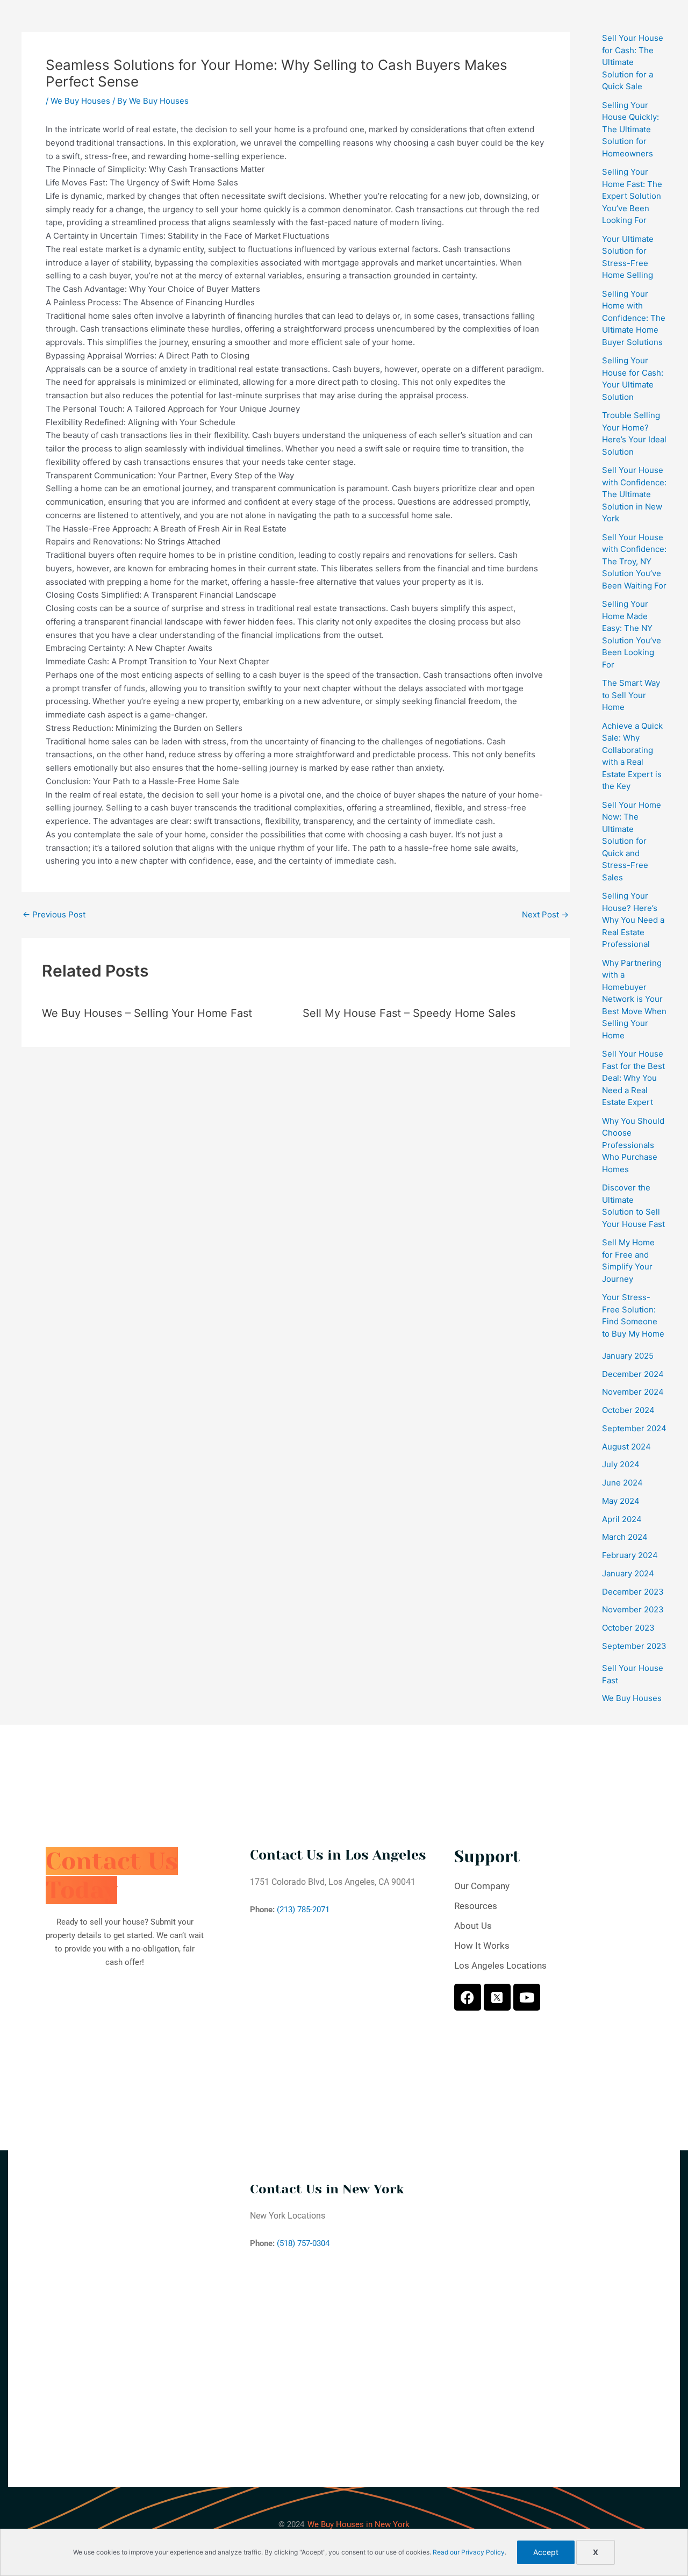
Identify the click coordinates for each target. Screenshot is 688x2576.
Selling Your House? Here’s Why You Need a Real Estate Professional (633, 920)
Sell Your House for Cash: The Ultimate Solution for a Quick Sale (633, 62)
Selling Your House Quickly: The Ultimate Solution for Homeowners (630, 129)
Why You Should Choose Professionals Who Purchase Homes (633, 1145)
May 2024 (621, 1501)
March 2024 (625, 1537)
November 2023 (633, 1609)
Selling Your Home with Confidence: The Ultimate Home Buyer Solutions (634, 318)
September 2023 (634, 1646)
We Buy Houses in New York (359, 2524)
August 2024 (626, 1447)
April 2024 (622, 1519)
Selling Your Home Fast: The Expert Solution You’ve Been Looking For (632, 196)
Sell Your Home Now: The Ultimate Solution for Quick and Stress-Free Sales (632, 841)
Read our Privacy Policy (469, 2552)
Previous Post (54, 914)
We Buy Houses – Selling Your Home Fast (147, 1013)
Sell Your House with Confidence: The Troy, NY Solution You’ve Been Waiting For (634, 561)
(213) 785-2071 (303, 1910)
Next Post (545, 914)
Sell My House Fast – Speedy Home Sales (409, 1013)
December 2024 (633, 1374)
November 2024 (633, 1392)
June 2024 (622, 1483)
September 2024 (634, 1428)
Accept (546, 2552)
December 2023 (633, 1592)
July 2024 (621, 1464)
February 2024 (630, 1555)
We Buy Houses (80, 101)
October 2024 (628, 1410)
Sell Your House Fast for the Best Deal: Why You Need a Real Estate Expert (633, 1078)
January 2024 (628, 1573)
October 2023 (628, 1628)
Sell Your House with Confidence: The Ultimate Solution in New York (634, 494)
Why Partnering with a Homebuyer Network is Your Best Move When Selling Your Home (634, 999)
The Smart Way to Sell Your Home (631, 695)
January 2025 (628, 1356)
